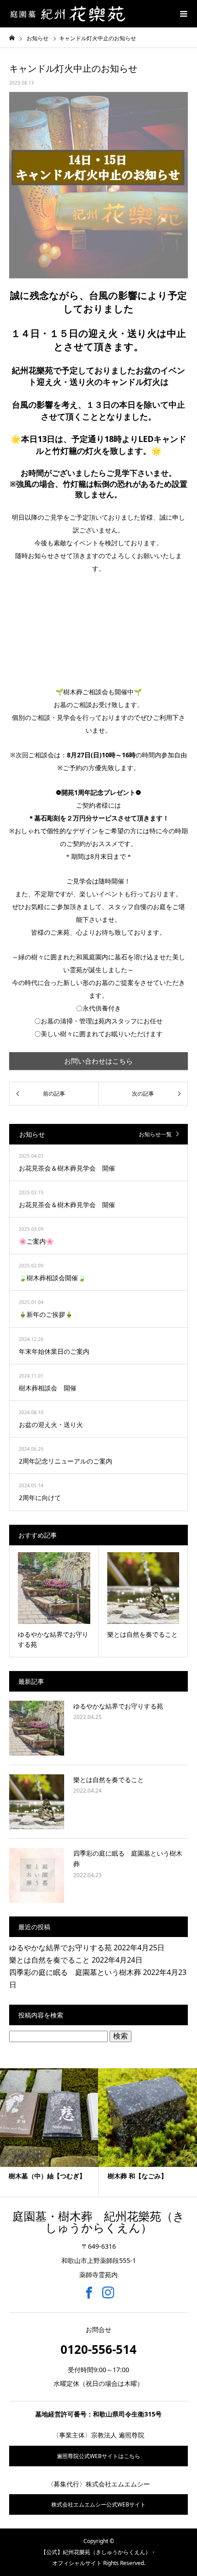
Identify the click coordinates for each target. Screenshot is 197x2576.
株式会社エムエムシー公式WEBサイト (98, 2504)
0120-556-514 (98, 2349)
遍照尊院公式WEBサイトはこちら (98, 2456)
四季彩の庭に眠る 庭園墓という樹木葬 (75, 1972)
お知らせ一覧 (155, 1134)
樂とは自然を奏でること (109, 1780)
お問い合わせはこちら (98, 1061)
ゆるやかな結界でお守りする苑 (118, 1706)
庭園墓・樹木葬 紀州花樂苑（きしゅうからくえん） (98, 2222)
